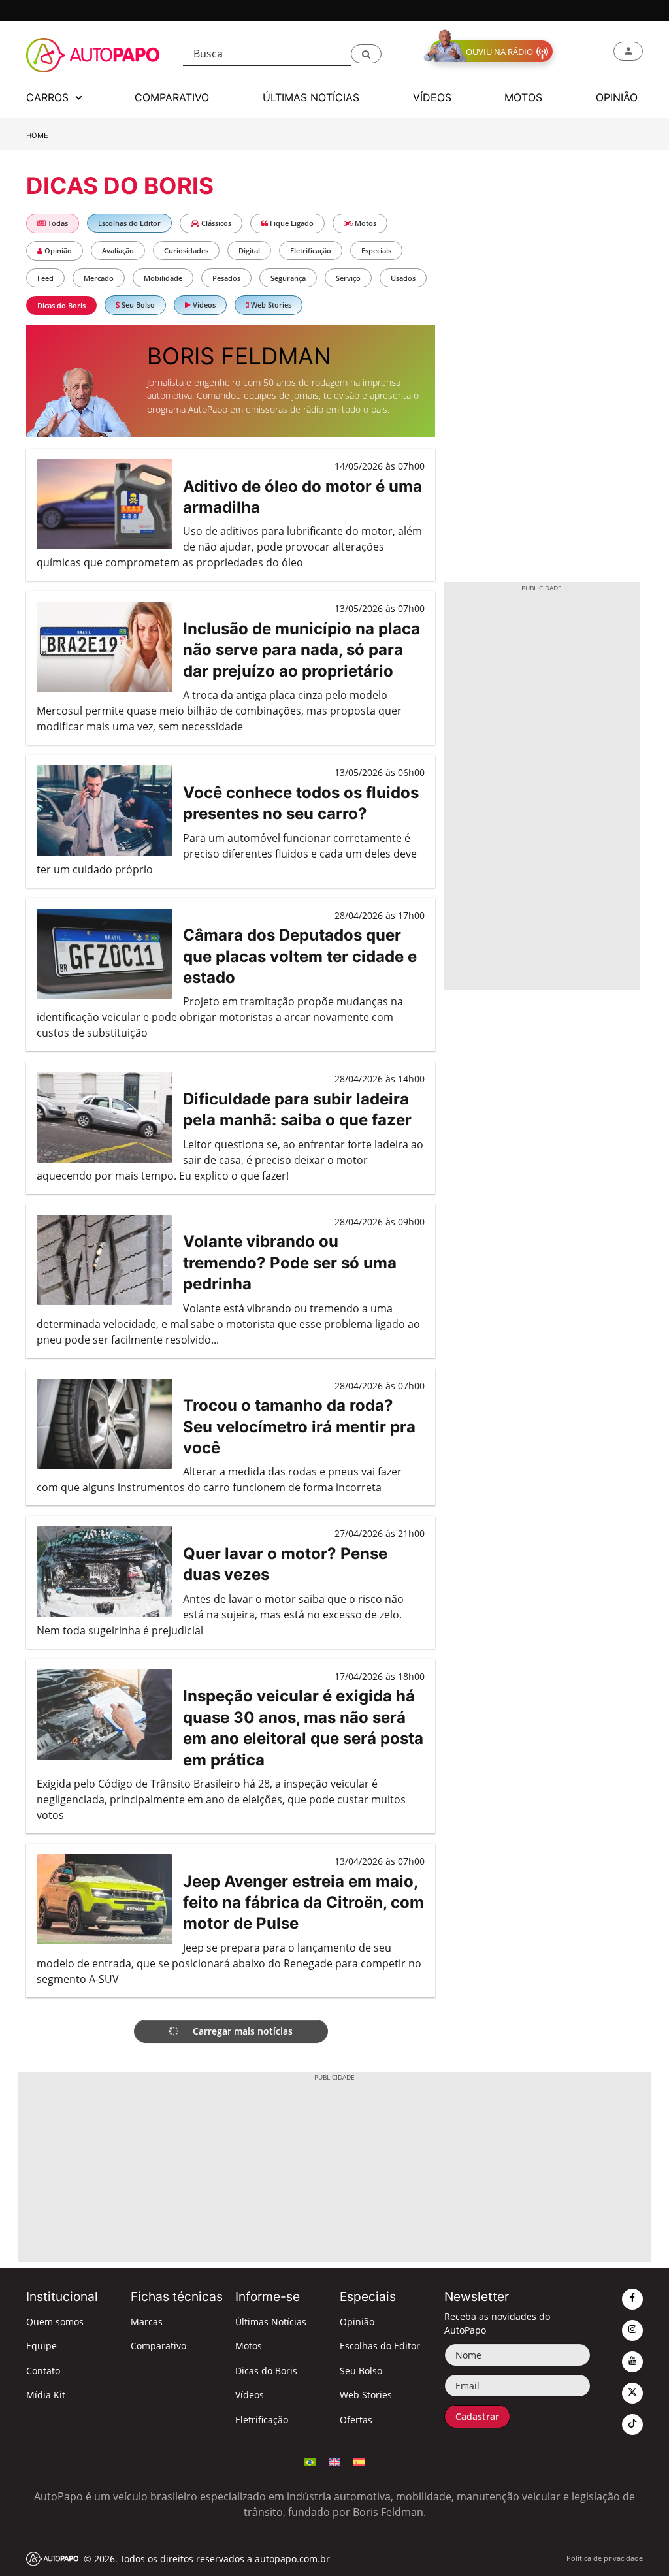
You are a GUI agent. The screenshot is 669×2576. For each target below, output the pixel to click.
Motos (365, 223)
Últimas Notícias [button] (311, 97)
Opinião (57, 250)
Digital (249, 250)
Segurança (288, 278)
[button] (366, 54)
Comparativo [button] (172, 97)
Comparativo (158, 2346)
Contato (43, 2371)
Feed (45, 278)
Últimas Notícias (271, 2322)
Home (37, 135)
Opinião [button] (617, 97)
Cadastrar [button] (477, 2416)
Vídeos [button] (432, 97)
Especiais (376, 250)
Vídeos (203, 305)
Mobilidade (163, 278)
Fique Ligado (291, 223)
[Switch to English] (334, 2461)
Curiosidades (186, 250)
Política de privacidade (605, 2558)
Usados (403, 278)
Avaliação (118, 250)
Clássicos (215, 223)
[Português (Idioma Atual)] (310, 2461)
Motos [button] (523, 97)
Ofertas (356, 2420)
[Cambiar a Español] (359, 2461)
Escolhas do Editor (129, 223)
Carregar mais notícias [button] (241, 2031)
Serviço (348, 278)
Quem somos (55, 2322)
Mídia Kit (46, 2395)
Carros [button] (49, 97)
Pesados (226, 278)
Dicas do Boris (61, 305)
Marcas (147, 2322)
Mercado (99, 278)
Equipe (41, 2346)
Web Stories (270, 305)
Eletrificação (311, 250)
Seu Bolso (137, 305)
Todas (57, 223)
